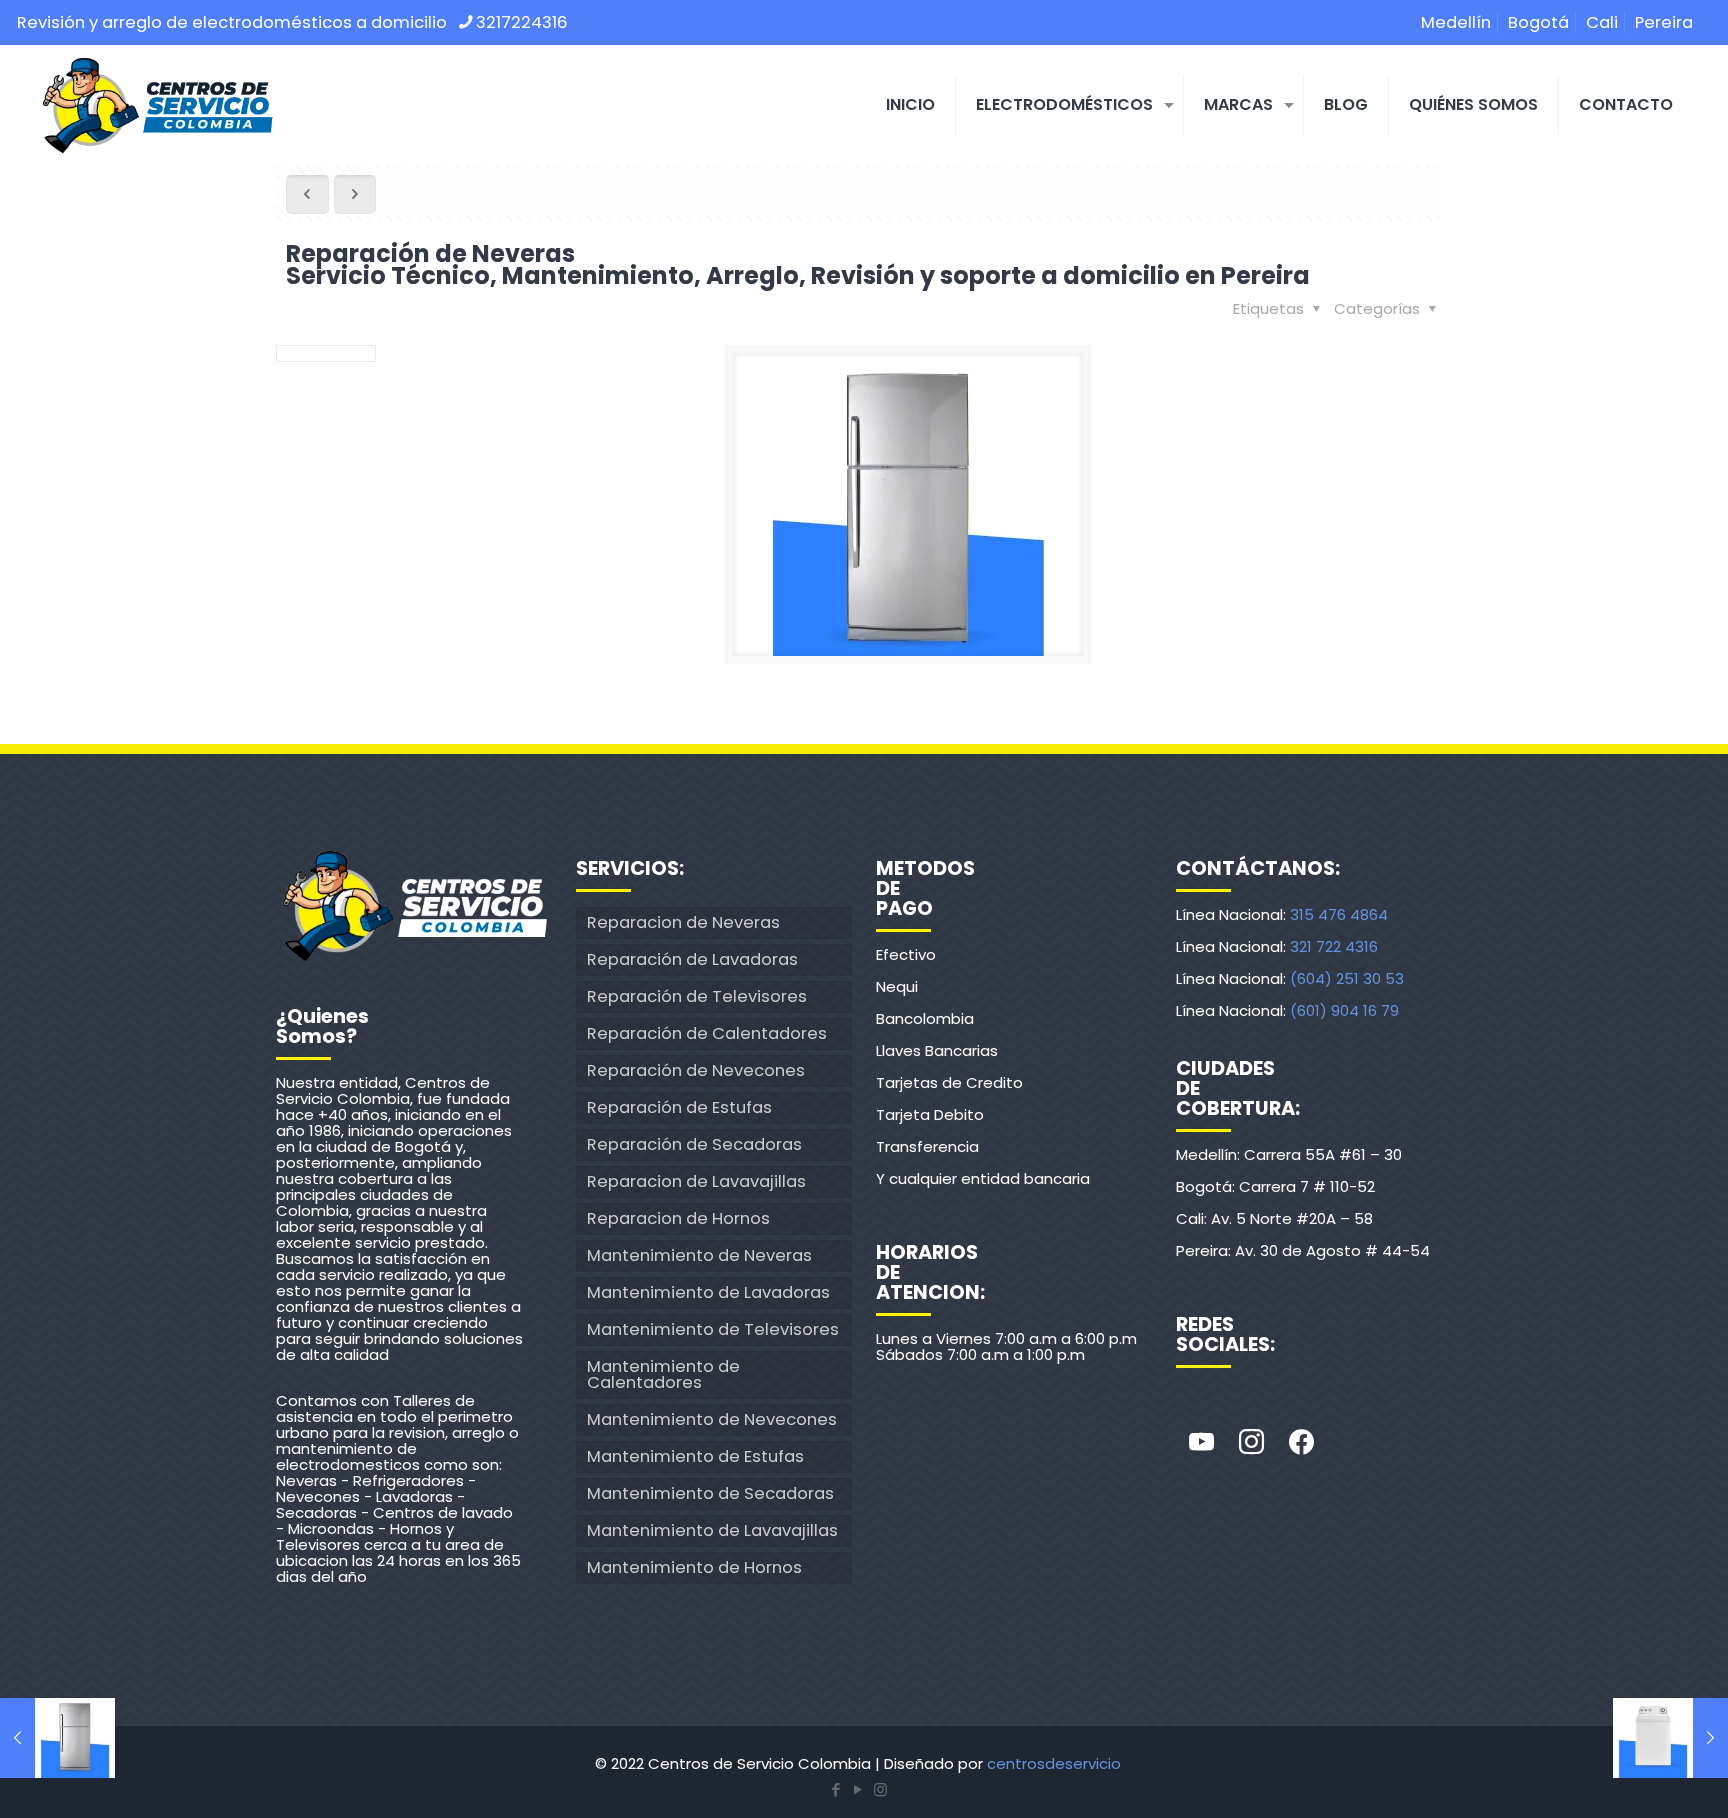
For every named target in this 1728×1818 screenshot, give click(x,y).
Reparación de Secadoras (694, 1144)
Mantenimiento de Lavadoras (708, 1292)
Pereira (1664, 22)
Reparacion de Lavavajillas (696, 1181)
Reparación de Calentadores (707, 1033)
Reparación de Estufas (679, 1107)
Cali (1602, 22)
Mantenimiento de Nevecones (712, 1419)
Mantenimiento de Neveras (699, 1255)
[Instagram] (1251, 1443)
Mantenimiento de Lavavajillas (712, 1530)
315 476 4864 (1339, 914)
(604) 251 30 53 (1347, 978)
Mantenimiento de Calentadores (663, 1374)
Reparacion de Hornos (678, 1218)
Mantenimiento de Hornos (694, 1567)
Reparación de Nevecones (696, 1070)
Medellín (1456, 22)
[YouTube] (858, 1789)
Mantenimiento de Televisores (713, 1329)
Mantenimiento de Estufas (695, 1456)
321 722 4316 (1334, 946)
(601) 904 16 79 (1344, 1010)
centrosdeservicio (1054, 1763)
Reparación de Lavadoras (692, 959)
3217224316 (522, 22)
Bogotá (1538, 22)
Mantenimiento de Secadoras (710, 1493)
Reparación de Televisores (697, 996)
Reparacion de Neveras (683, 922)
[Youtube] (1201, 1443)
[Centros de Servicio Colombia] (157, 105)
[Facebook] (1301, 1443)
